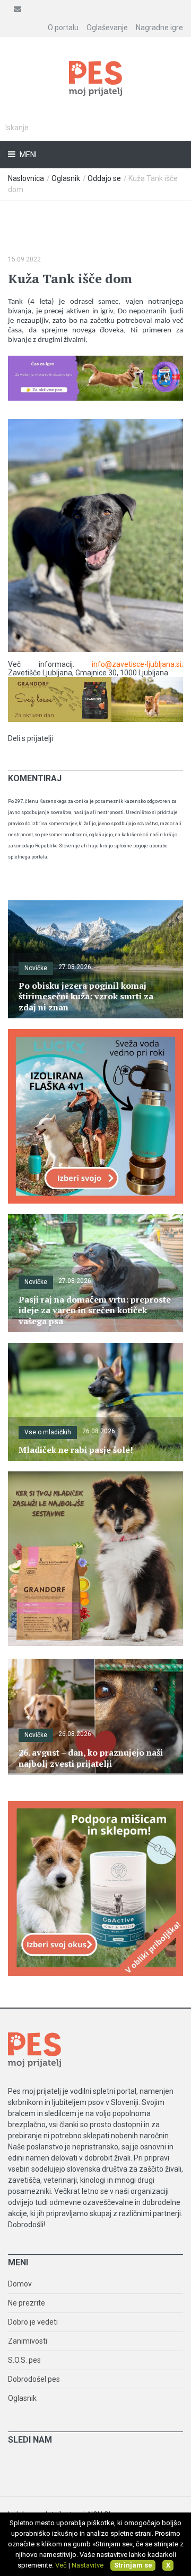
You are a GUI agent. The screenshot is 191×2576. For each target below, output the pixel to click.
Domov (20, 2284)
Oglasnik (66, 178)
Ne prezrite (27, 2303)
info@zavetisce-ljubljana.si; (137, 664)
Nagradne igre (159, 28)
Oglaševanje (107, 28)
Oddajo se (104, 178)
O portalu (63, 28)
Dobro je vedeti (33, 2322)
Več (61, 2565)
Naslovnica (26, 178)
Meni (27, 155)
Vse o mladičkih (48, 1432)
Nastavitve (88, 2565)
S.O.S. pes (24, 2360)
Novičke (36, 968)
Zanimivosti (28, 2341)
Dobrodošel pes (34, 2379)
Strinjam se (133, 2565)
